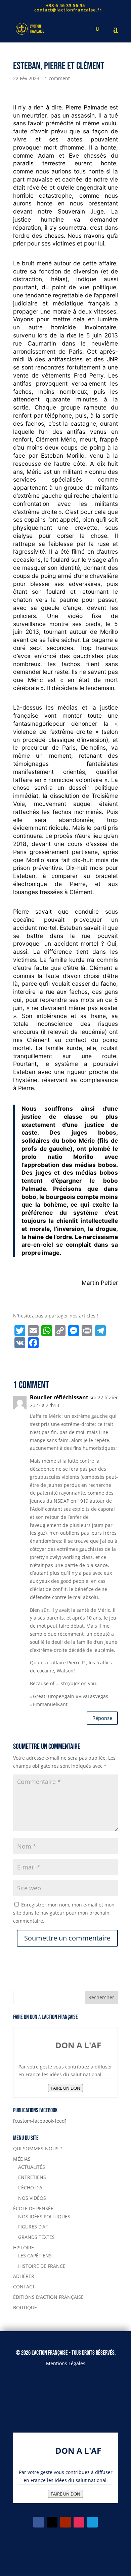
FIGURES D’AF (33, 2227)
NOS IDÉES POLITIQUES (44, 2216)
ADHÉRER (24, 2276)
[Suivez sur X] (52, 2522)
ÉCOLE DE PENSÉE (33, 2208)
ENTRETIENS (32, 2177)
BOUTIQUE (25, 2307)
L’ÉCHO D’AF (31, 2188)
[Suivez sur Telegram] (92, 2522)
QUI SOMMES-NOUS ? (37, 2148)
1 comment (57, 78)
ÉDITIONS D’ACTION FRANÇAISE (48, 2297)
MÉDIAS (22, 2159)
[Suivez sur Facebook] (39, 2522)
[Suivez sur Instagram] (79, 2522)
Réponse (102, 1718)
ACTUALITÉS (32, 2167)
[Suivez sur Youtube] (65, 2522)
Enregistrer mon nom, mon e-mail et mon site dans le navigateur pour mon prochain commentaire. (64, 1913)
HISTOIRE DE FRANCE (42, 2266)
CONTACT (24, 2287)
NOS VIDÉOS (32, 2198)
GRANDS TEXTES (36, 2237)
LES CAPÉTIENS (35, 2256)
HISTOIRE (24, 2247)
